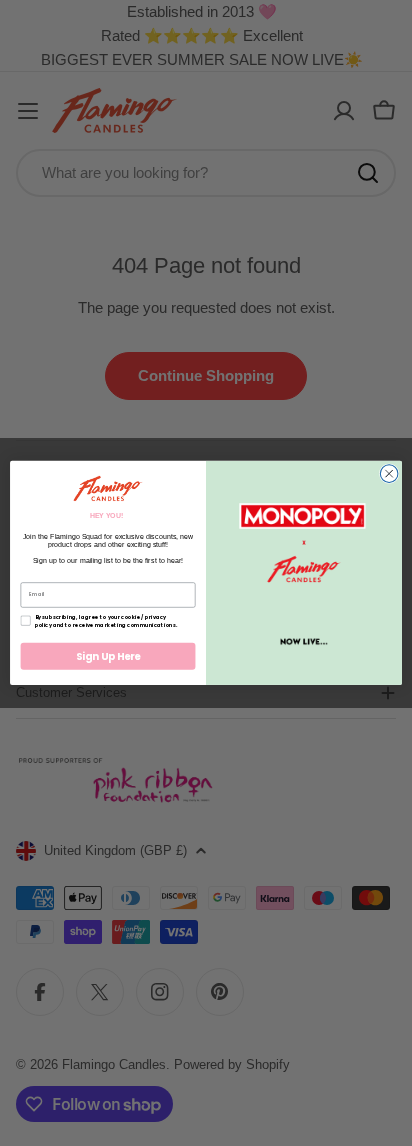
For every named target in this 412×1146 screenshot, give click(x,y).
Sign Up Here (108, 656)
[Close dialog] (389, 474)
